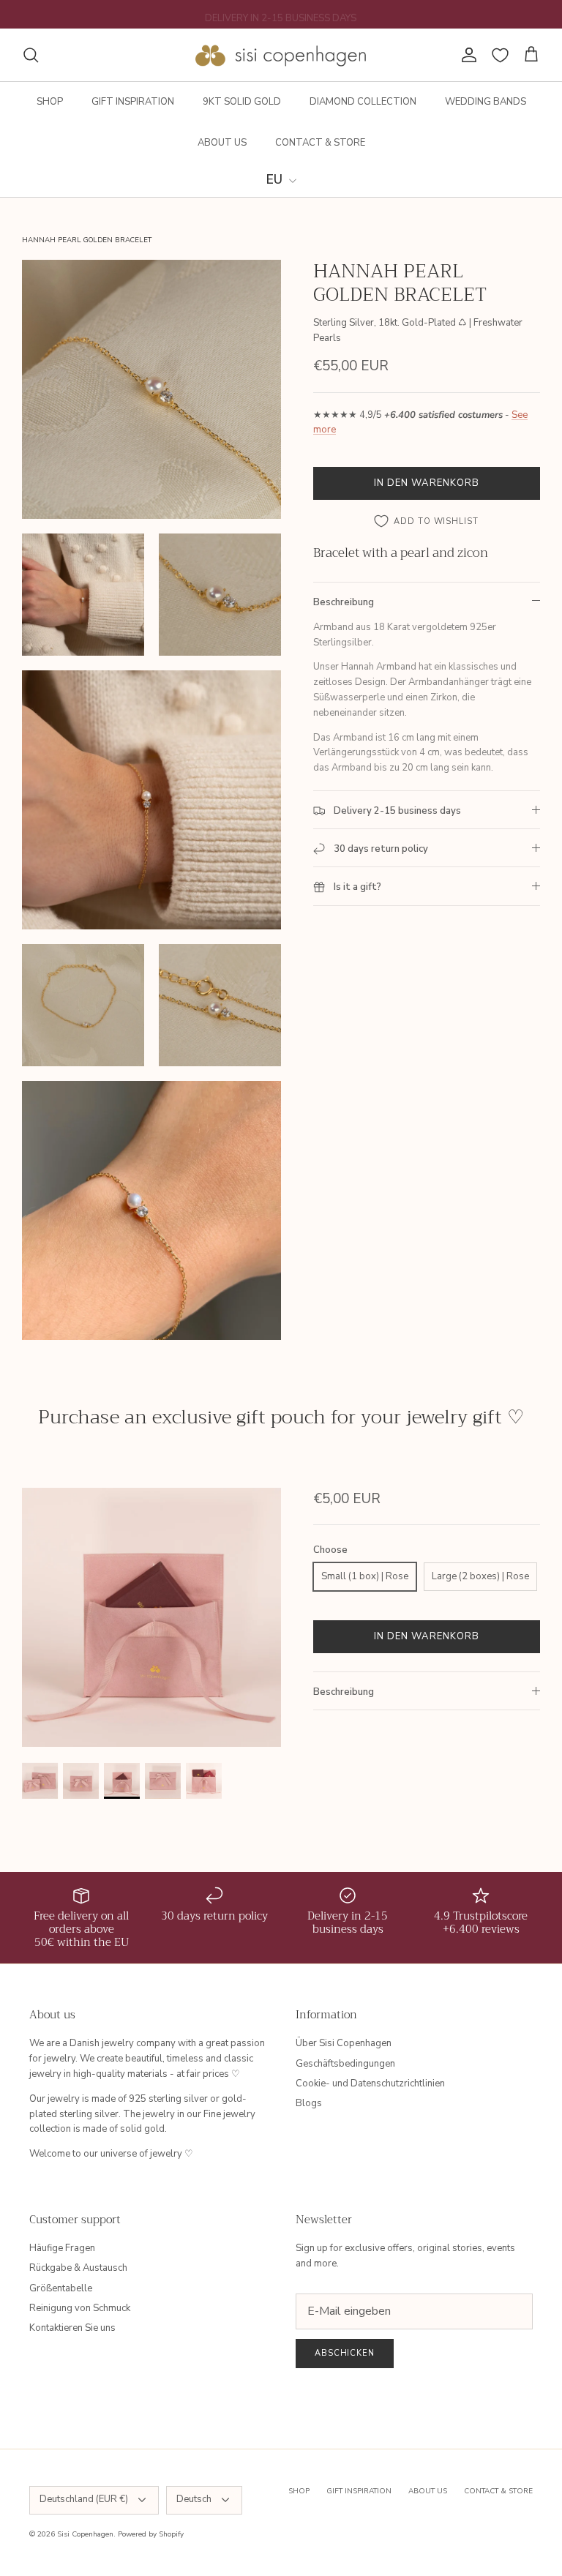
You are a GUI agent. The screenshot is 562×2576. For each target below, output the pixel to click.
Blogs (309, 2103)
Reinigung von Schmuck (80, 2308)
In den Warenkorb (427, 483)
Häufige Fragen (62, 2248)
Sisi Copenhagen (85, 2534)
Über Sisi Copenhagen (344, 2043)
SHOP (50, 102)
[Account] (466, 55)
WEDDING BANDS (486, 102)
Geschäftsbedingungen (345, 2064)
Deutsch (194, 2499)
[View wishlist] (500, 55)
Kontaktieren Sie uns (72, 2328)
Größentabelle (61, 2288)
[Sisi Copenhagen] (281, 55)
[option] (151, 1617)
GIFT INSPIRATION (133, 102)
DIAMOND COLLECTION (363, 102)
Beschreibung (344, 602)
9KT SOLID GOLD (242, 102)
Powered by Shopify (151, 2534)
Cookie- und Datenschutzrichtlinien (370, 2083)
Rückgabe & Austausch (78, 2268)
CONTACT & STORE (320, 143)
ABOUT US (222, 143)
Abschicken (345, 2353)
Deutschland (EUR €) (84, 2499)
